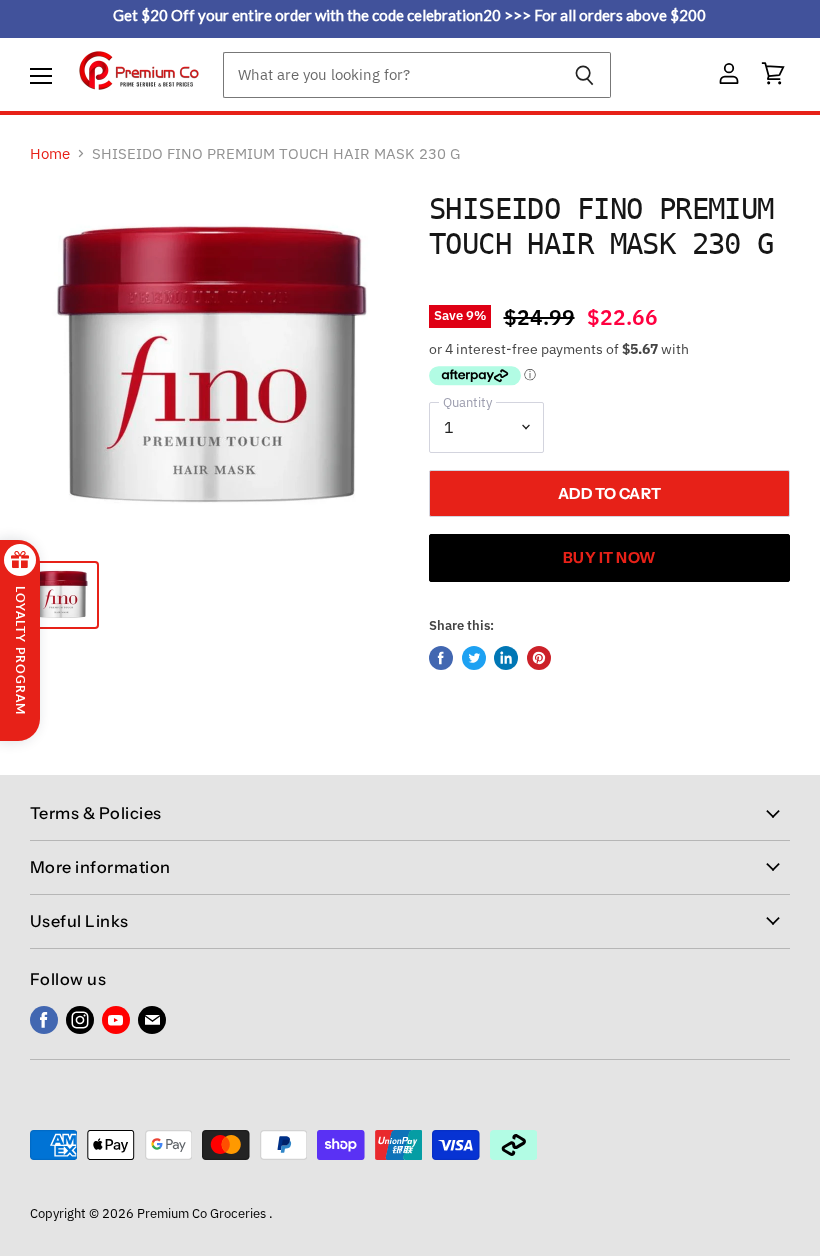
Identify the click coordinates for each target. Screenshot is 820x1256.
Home (50, 153)
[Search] (584, 75)
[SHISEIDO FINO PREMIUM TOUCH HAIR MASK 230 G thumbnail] (62, 595)
